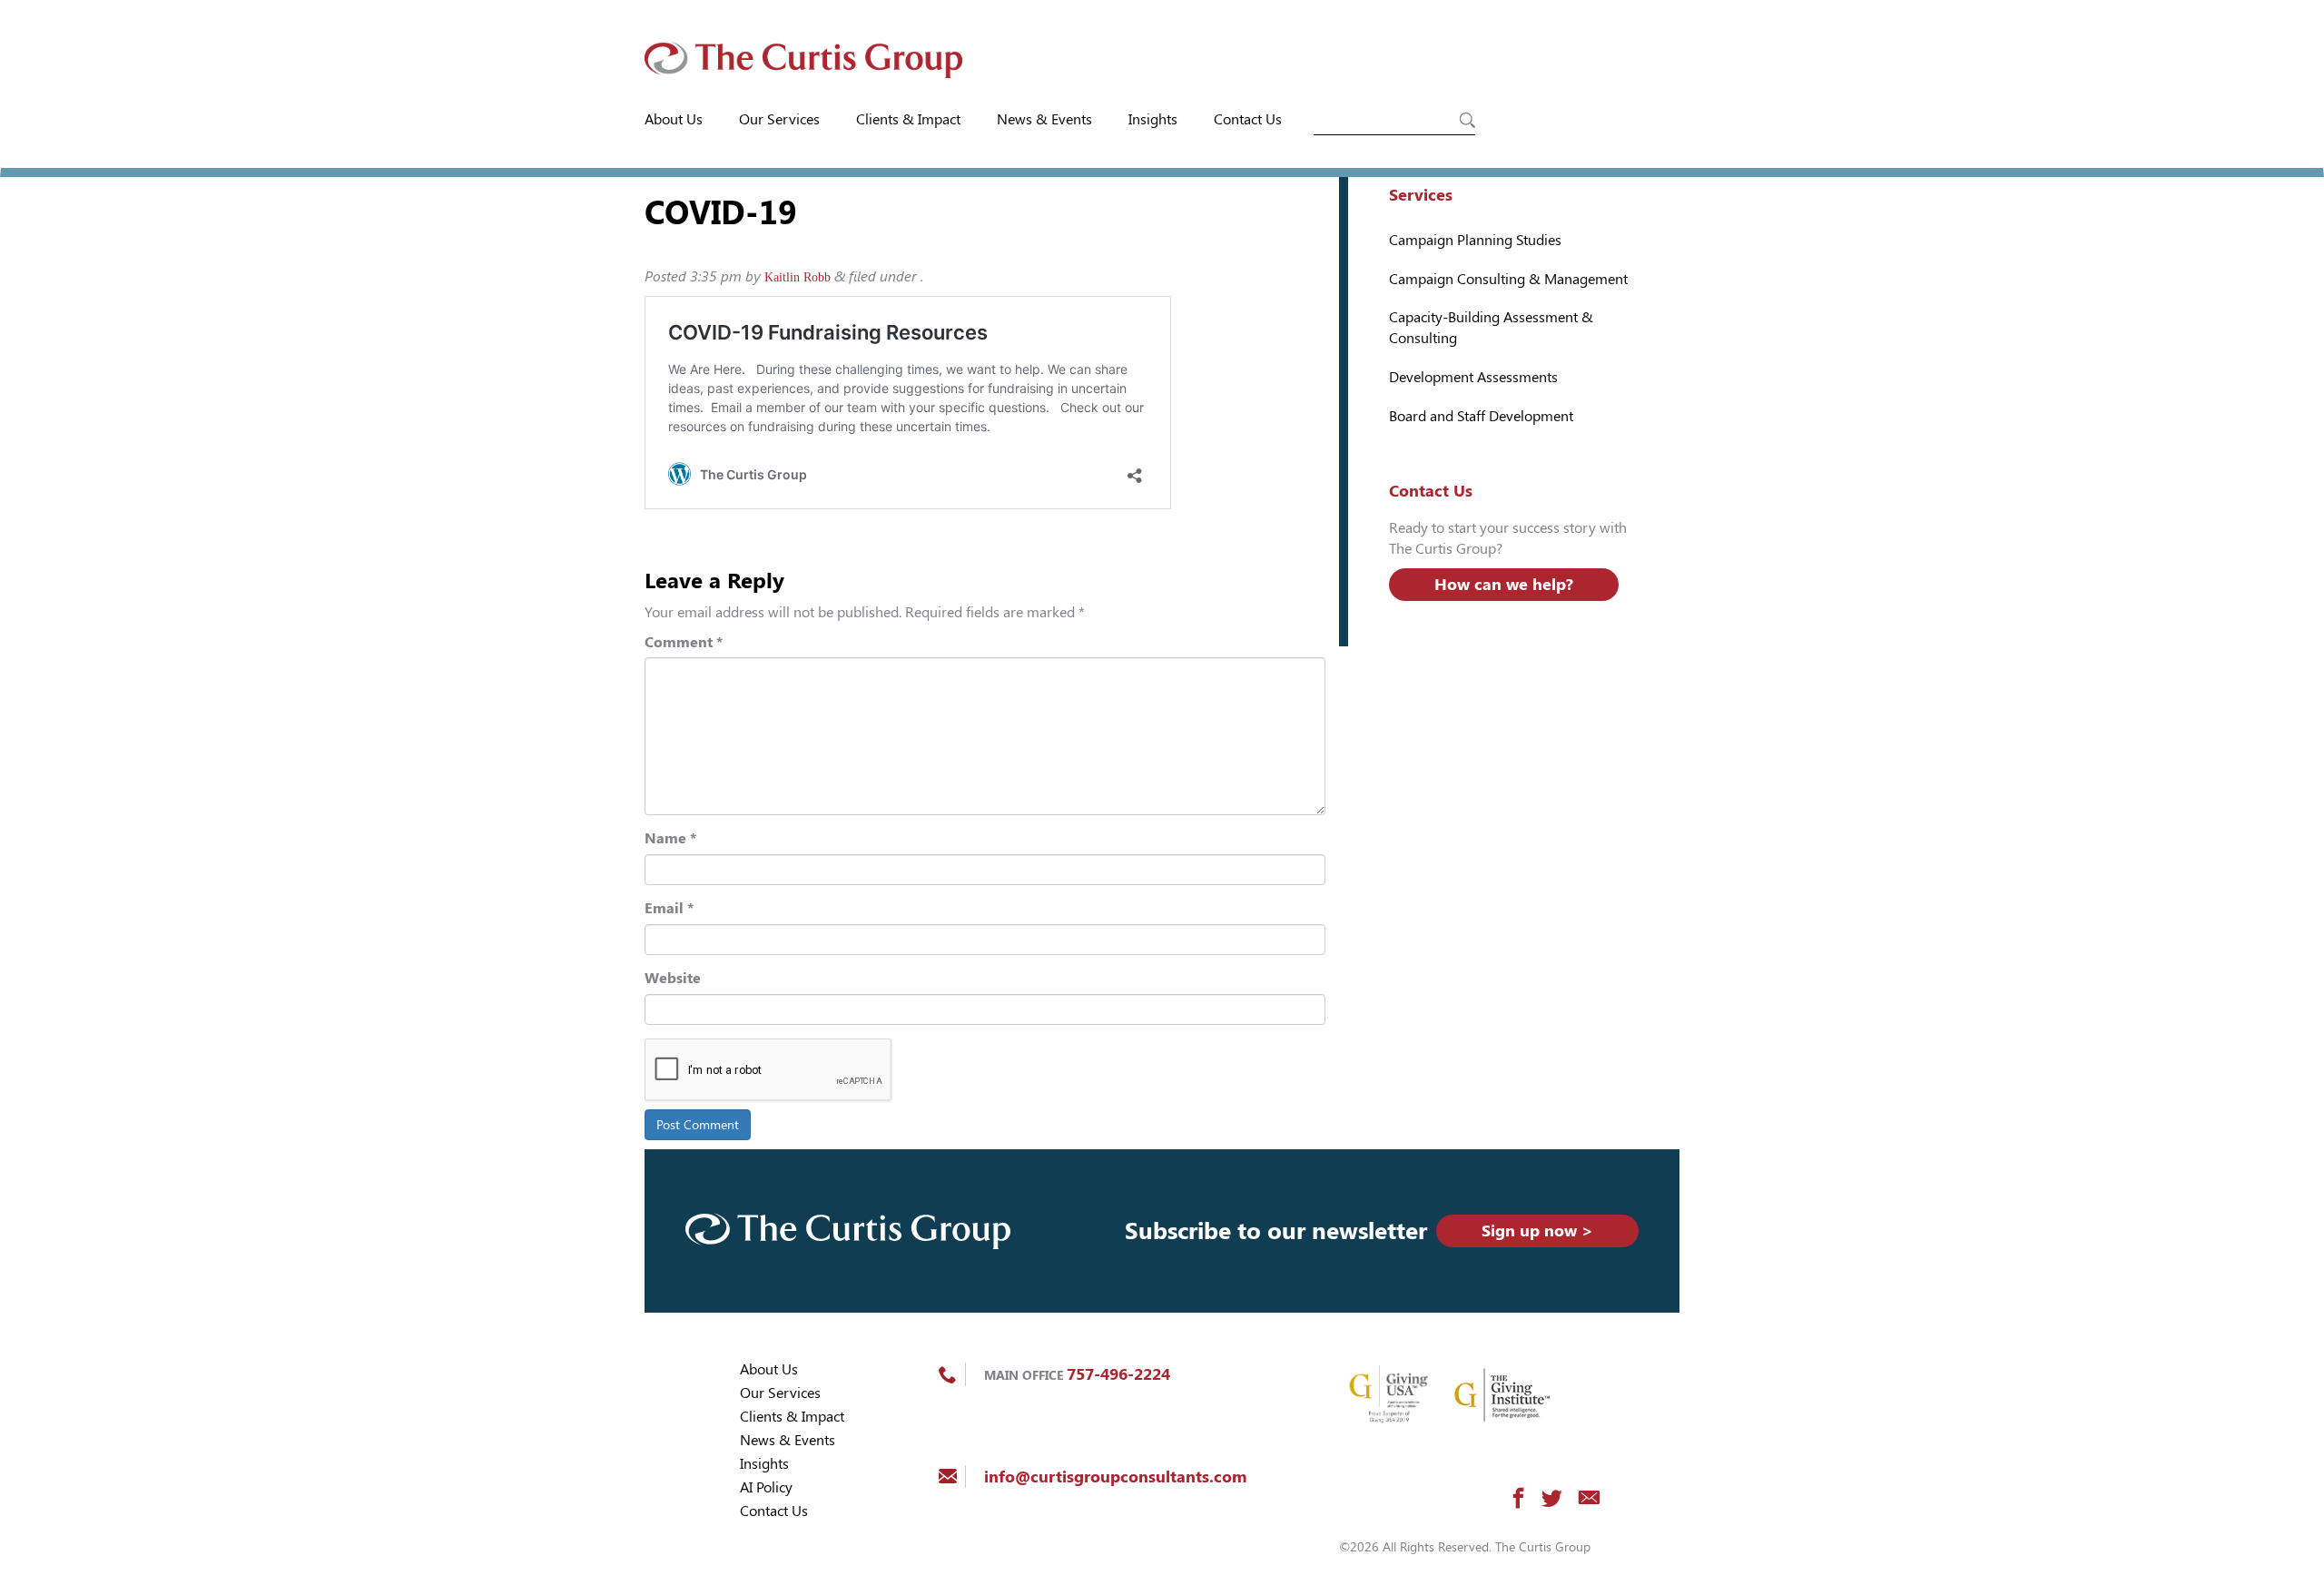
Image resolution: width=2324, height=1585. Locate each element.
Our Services (779, 119)
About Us (674, 119)
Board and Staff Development (1481, 416)
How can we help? (1504, 584)
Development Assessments (1473, 377)
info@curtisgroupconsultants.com (1115, 1477)
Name (670, 838)
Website (673, 978)
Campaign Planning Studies (1475, 240)
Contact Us (1248, 119)
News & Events (1044, 119)
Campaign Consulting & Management (1508, 279)
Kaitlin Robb (798, 277)
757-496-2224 (1118, 1374)
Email (669, 908)
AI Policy (766, 1487)
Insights (1153, 119)
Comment (684, 642)
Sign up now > (1537, 1231)
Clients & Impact (908, 119)
